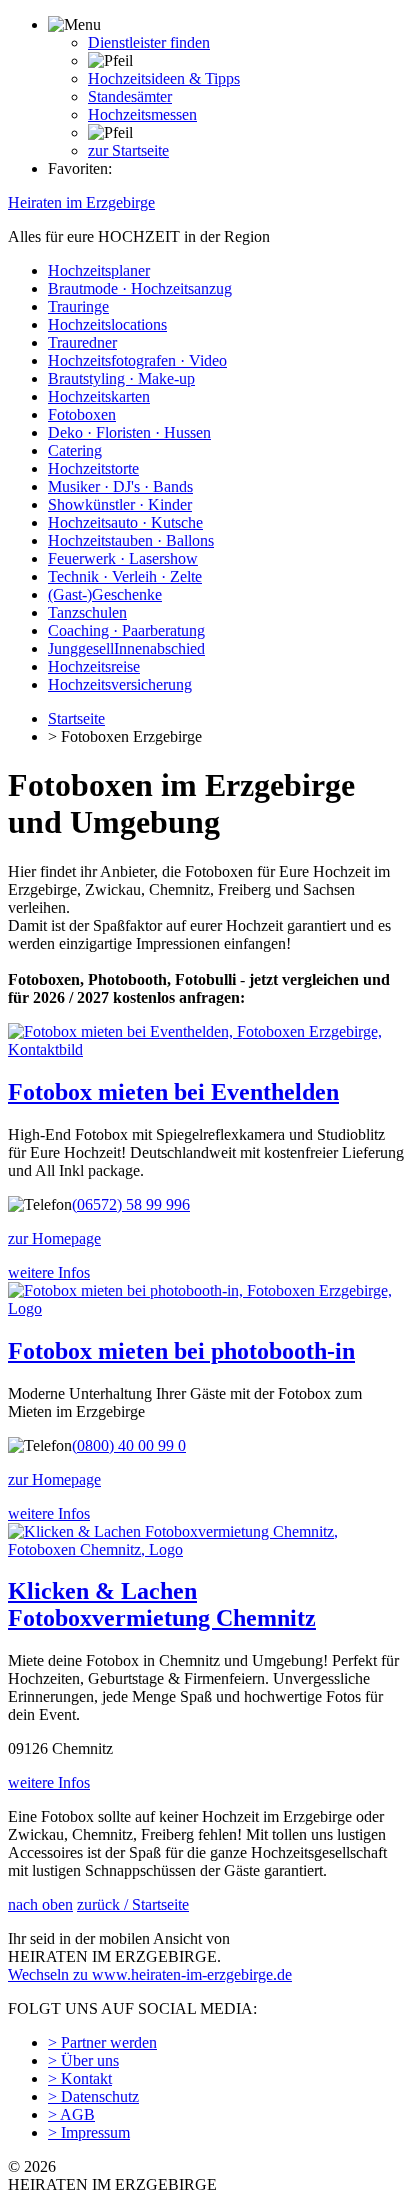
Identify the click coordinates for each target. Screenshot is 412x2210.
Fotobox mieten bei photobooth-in (181, 1351)
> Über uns (83, 2060)
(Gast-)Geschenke (105, 594)
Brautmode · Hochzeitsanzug (140, 288)
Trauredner (82, 342)
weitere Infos (49, 1272)
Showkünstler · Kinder (120, 504)
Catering (75, 450)
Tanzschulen (87, 612)
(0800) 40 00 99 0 (129, 1445)
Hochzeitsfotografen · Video (137, 360)
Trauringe (78, 306)
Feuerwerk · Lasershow (123, 558)
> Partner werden (102, 2042)
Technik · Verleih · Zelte (125, 576)
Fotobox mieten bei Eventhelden (173, 1092)
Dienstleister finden (149, 42)
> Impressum (89, 2132)
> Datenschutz (93, 2096)
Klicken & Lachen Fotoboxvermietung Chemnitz (162, 1604)
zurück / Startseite (133, 1904)
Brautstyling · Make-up (121, 378)
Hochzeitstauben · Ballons (131, 540)
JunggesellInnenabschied (126, 648)
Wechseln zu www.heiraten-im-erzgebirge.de (150, 1974)
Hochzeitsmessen (142, 114)
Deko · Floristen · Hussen (129, 432)
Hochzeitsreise (94, 666)
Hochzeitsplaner (99, 270)
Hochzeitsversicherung (120, 684)
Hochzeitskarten (99, 396)
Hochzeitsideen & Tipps (164, 78)
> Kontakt (80, 2078)
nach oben (40, 1904)
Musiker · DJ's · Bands (120, 486)
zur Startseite (128, 150)
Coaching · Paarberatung (126, 630)
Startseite (76, 718)
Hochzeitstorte (93, 468)
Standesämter (130, 96)
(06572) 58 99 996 (131, 1204)
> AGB (71, 2114)
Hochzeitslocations (107, 324)
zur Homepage (54, 1238)
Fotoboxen (82, 414)
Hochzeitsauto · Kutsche (125, 522)
